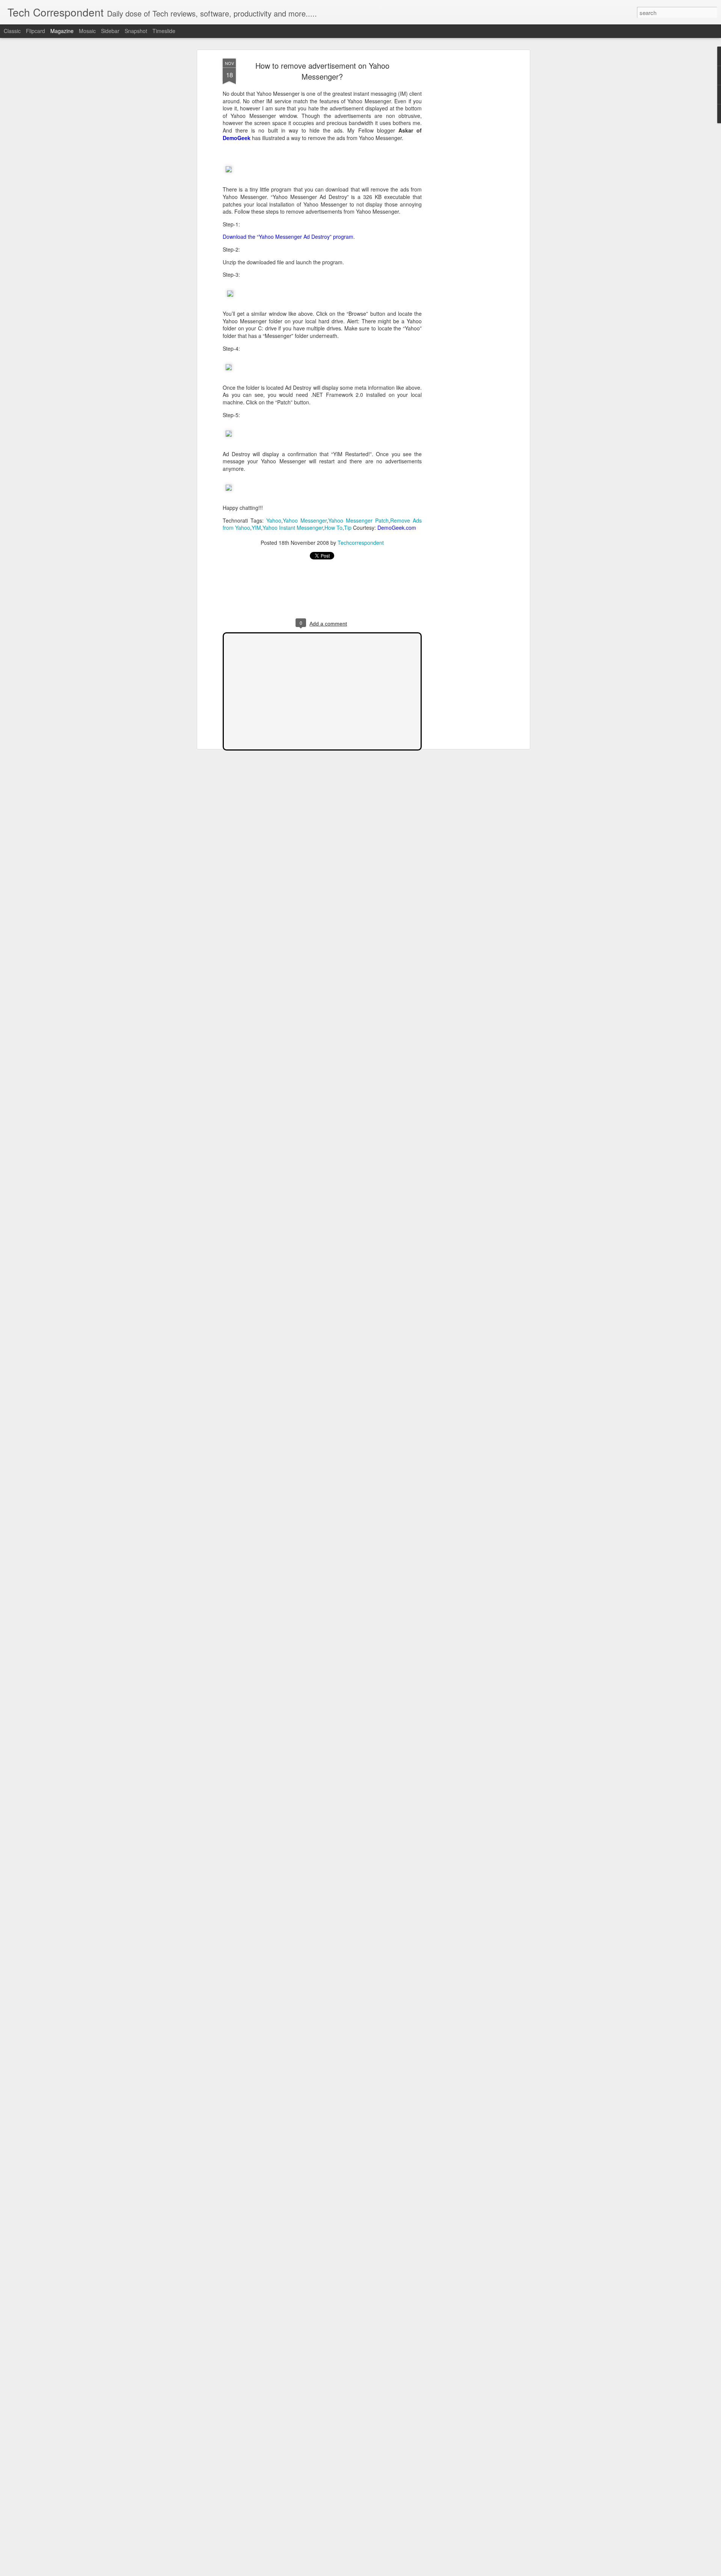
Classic (12, 31)
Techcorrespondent (361, 543)
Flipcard (35, 31)
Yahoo (274, 520)
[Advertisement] (463, 177)
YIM (256, 528)
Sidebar (110, 31)
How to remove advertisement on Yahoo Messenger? (322, 71)
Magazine (62, 31)
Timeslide (164, 31)
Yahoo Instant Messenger (293, 528)
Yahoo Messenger (305, 520)
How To (333, 528)
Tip (348, 528)
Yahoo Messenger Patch (358, 520)
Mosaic (87, 31)
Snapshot (136, 31)
